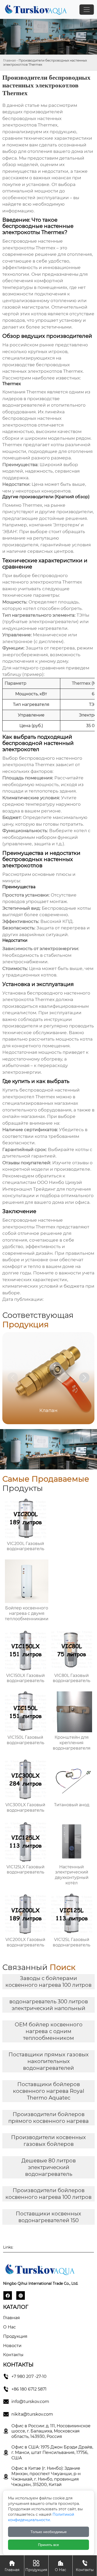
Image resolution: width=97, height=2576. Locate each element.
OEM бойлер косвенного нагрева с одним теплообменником (49, 2031)
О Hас (9, 2327)
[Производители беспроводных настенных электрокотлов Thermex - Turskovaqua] (35, 9)
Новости (12, 2346)
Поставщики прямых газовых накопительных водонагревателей (49, 2061)
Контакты (13, 2355)
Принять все (48, 2545)
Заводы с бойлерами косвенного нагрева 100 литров (48, 1982)
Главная (9, 60)
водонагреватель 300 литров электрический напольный (49, 2005)
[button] (84, 1378)
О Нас (61, 2566)
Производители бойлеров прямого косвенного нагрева (48, 2118)
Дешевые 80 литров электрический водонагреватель (49, 2167)
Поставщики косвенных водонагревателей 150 (48, 2217)
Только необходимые (49, 2532)
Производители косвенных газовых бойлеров (48, 2141)
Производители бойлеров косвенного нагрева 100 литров (48, 2194)
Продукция (15, 2336)
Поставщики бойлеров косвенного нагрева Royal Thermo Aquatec (48, 2091)
